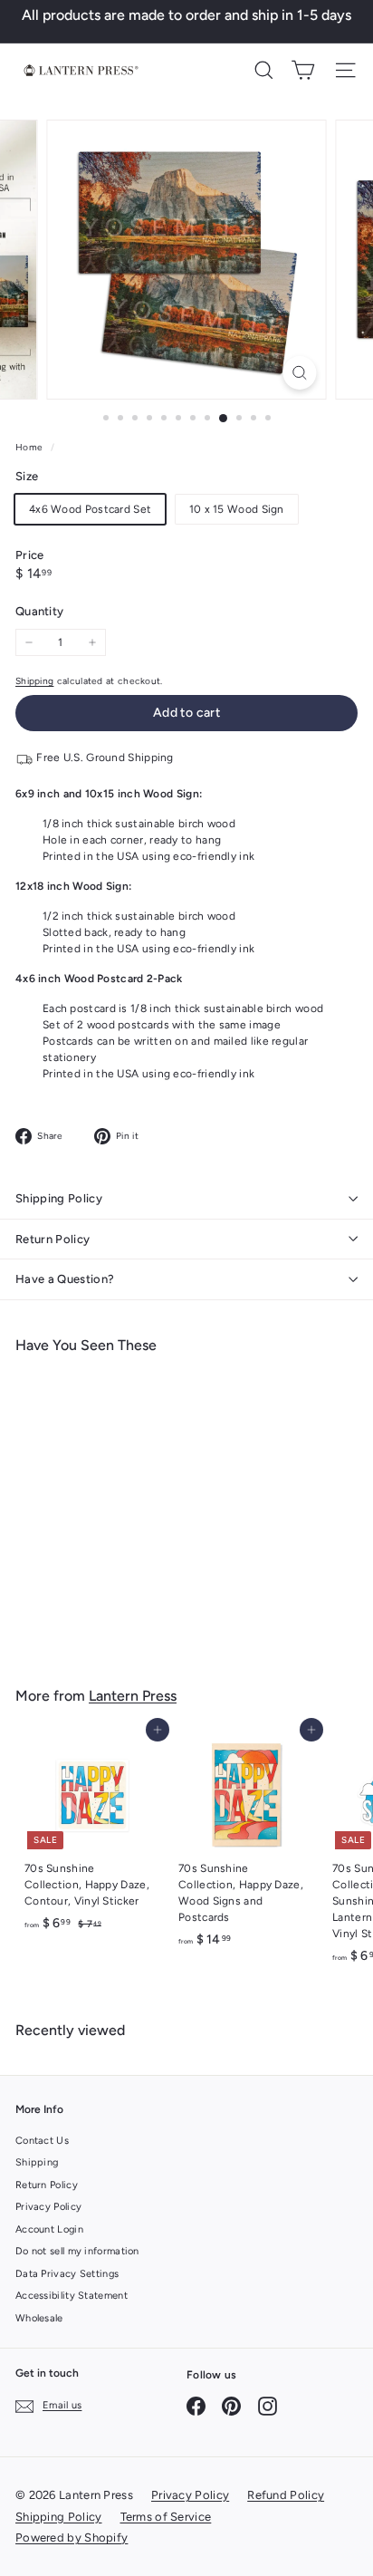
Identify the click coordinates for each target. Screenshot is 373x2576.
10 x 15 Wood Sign (237, 509)
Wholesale (39, 2318)
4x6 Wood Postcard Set (90, 509)
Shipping (34, 681)
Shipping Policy (59, 1198)
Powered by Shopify (72, 2537)
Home (31, 447)
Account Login (49, 2229)
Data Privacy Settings (67, 2274)
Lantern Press (133, 1696)
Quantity (39, 611)
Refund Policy (286, 2495)
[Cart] (303, 70)
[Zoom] (299, 373)
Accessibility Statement (72, 2296)
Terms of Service (166, 2517)
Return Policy (53, 1239)
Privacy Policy (48, 2207)
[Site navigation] (345, 70)
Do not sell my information (77, 2251)
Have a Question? (65, 1279)
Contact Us (42, 2141)
